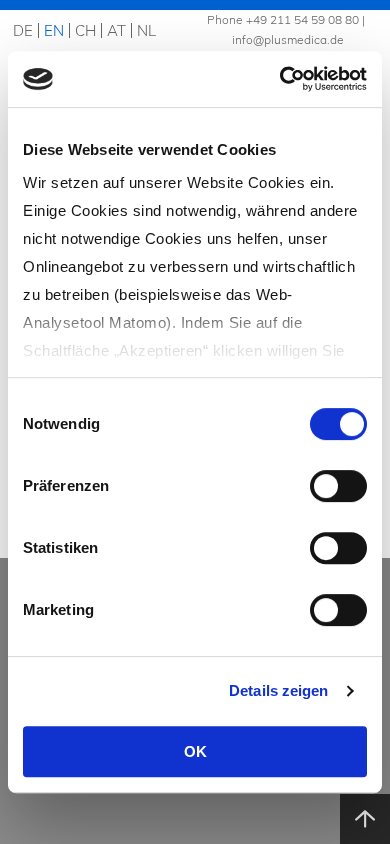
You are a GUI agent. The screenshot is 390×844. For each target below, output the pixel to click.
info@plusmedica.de (288, 39)
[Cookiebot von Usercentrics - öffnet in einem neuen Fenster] (280, 79)
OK (195, 751)
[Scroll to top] (365, 819)
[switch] (338, 486)
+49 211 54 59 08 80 (302, 19)
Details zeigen (278, 690)
